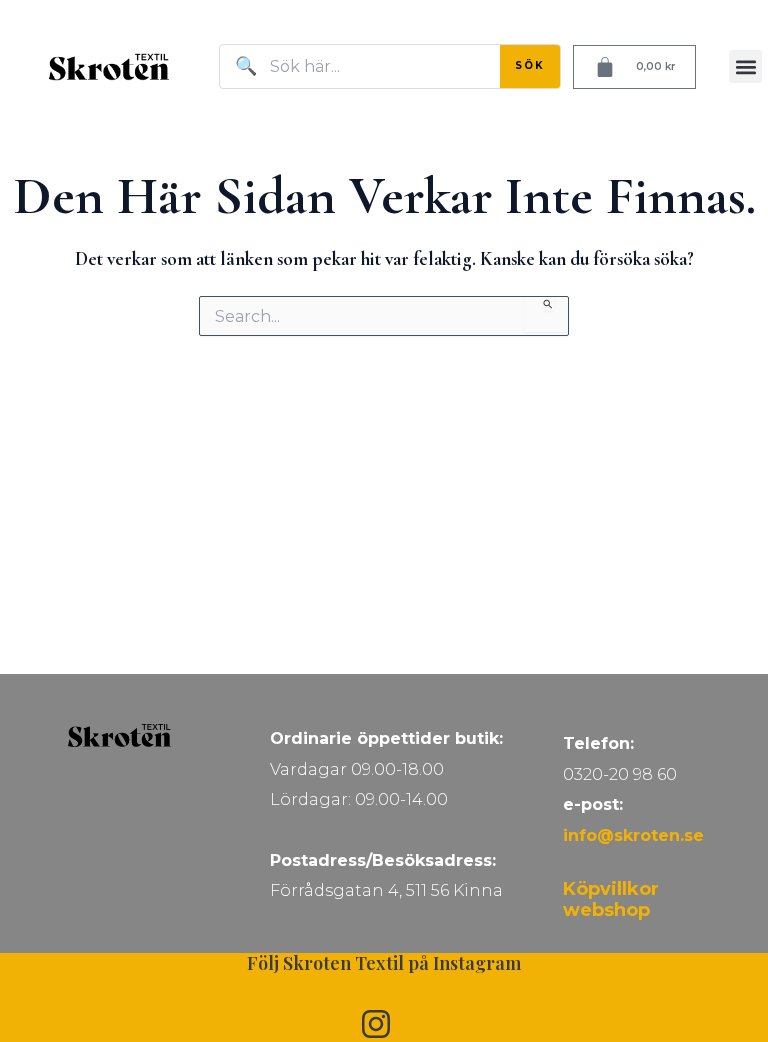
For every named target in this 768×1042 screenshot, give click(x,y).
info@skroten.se (633, 835)
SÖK (530, 65)
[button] (745, 66)
